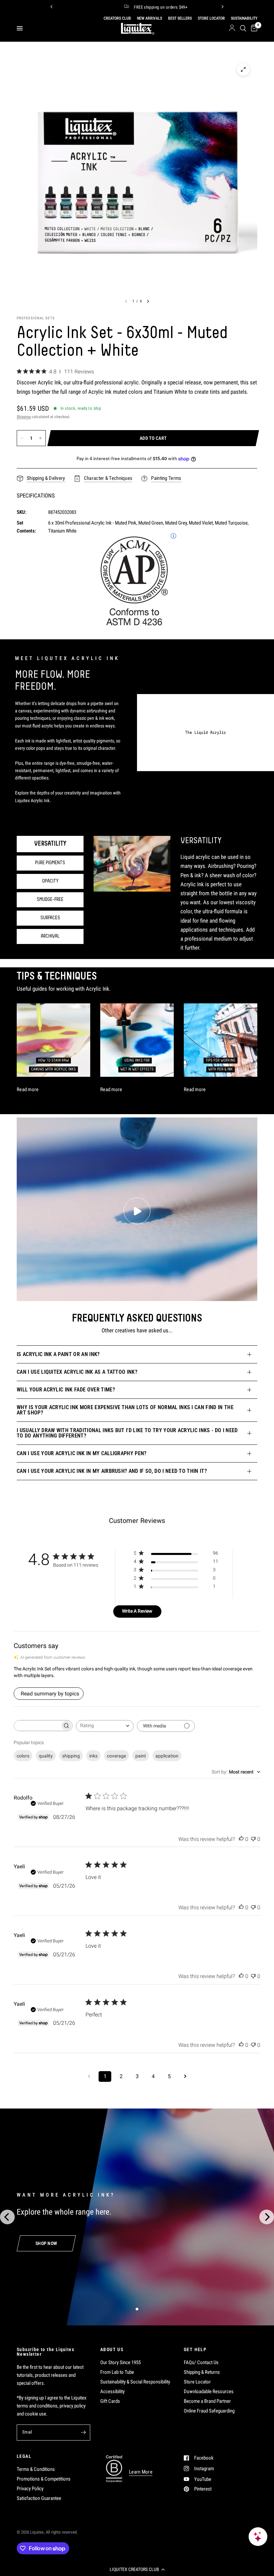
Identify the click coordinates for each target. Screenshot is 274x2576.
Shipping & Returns (202, 2372)
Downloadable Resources (209, 2391)
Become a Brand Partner (207, 2401)
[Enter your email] (84, 2433)
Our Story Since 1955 (120, 2362)
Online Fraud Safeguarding (209, 2411)
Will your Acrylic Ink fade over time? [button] (66, 1390)
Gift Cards (110, 2401)
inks (93, 1756)
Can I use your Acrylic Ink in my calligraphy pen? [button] (82, 1453)
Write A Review (137, 1611)
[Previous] (51, 7)
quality (46, 1756)
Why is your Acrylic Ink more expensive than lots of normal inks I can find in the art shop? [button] (125, 1410)
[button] (137, 2569)
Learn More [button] (141, 2472)
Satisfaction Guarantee (39, 2498)
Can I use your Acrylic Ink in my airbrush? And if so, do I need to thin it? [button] (112, 1471)
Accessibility (112, 2391)
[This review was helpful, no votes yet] (241, 1839)
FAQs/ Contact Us (201, 2362)
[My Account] (232, 28)
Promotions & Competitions (44, 2479)
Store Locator (197, 2382)
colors (23, 1756)
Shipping (24, 417)
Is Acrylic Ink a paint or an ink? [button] (58, 1354)
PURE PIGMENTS (50, 863)
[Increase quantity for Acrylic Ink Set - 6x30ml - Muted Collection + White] (40, 438)
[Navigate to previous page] (89, 2076)
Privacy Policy (30, 2489)
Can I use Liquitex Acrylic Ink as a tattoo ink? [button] (77, 1372)
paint (141, 1756)
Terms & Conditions (36, 2469)
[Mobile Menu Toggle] (20, 28)
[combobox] (105, 1726)
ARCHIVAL (50, 936)
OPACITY (50, 881)
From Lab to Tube (117, 2372)
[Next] (223, 7)
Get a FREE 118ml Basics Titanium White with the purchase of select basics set (149, 7)
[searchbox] (37, 1726)
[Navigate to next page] (185, 2076)
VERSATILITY (50, 844)
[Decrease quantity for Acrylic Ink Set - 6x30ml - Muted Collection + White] (22, 438)
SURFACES (50, 918)
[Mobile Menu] (22, 28)
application (167, 1756)
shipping (71, 1756)
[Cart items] (253, 28)
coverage (116, 1756)
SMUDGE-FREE (50, 900)
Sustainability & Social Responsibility (135, 2382)
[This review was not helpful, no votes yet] (253, 1839)
